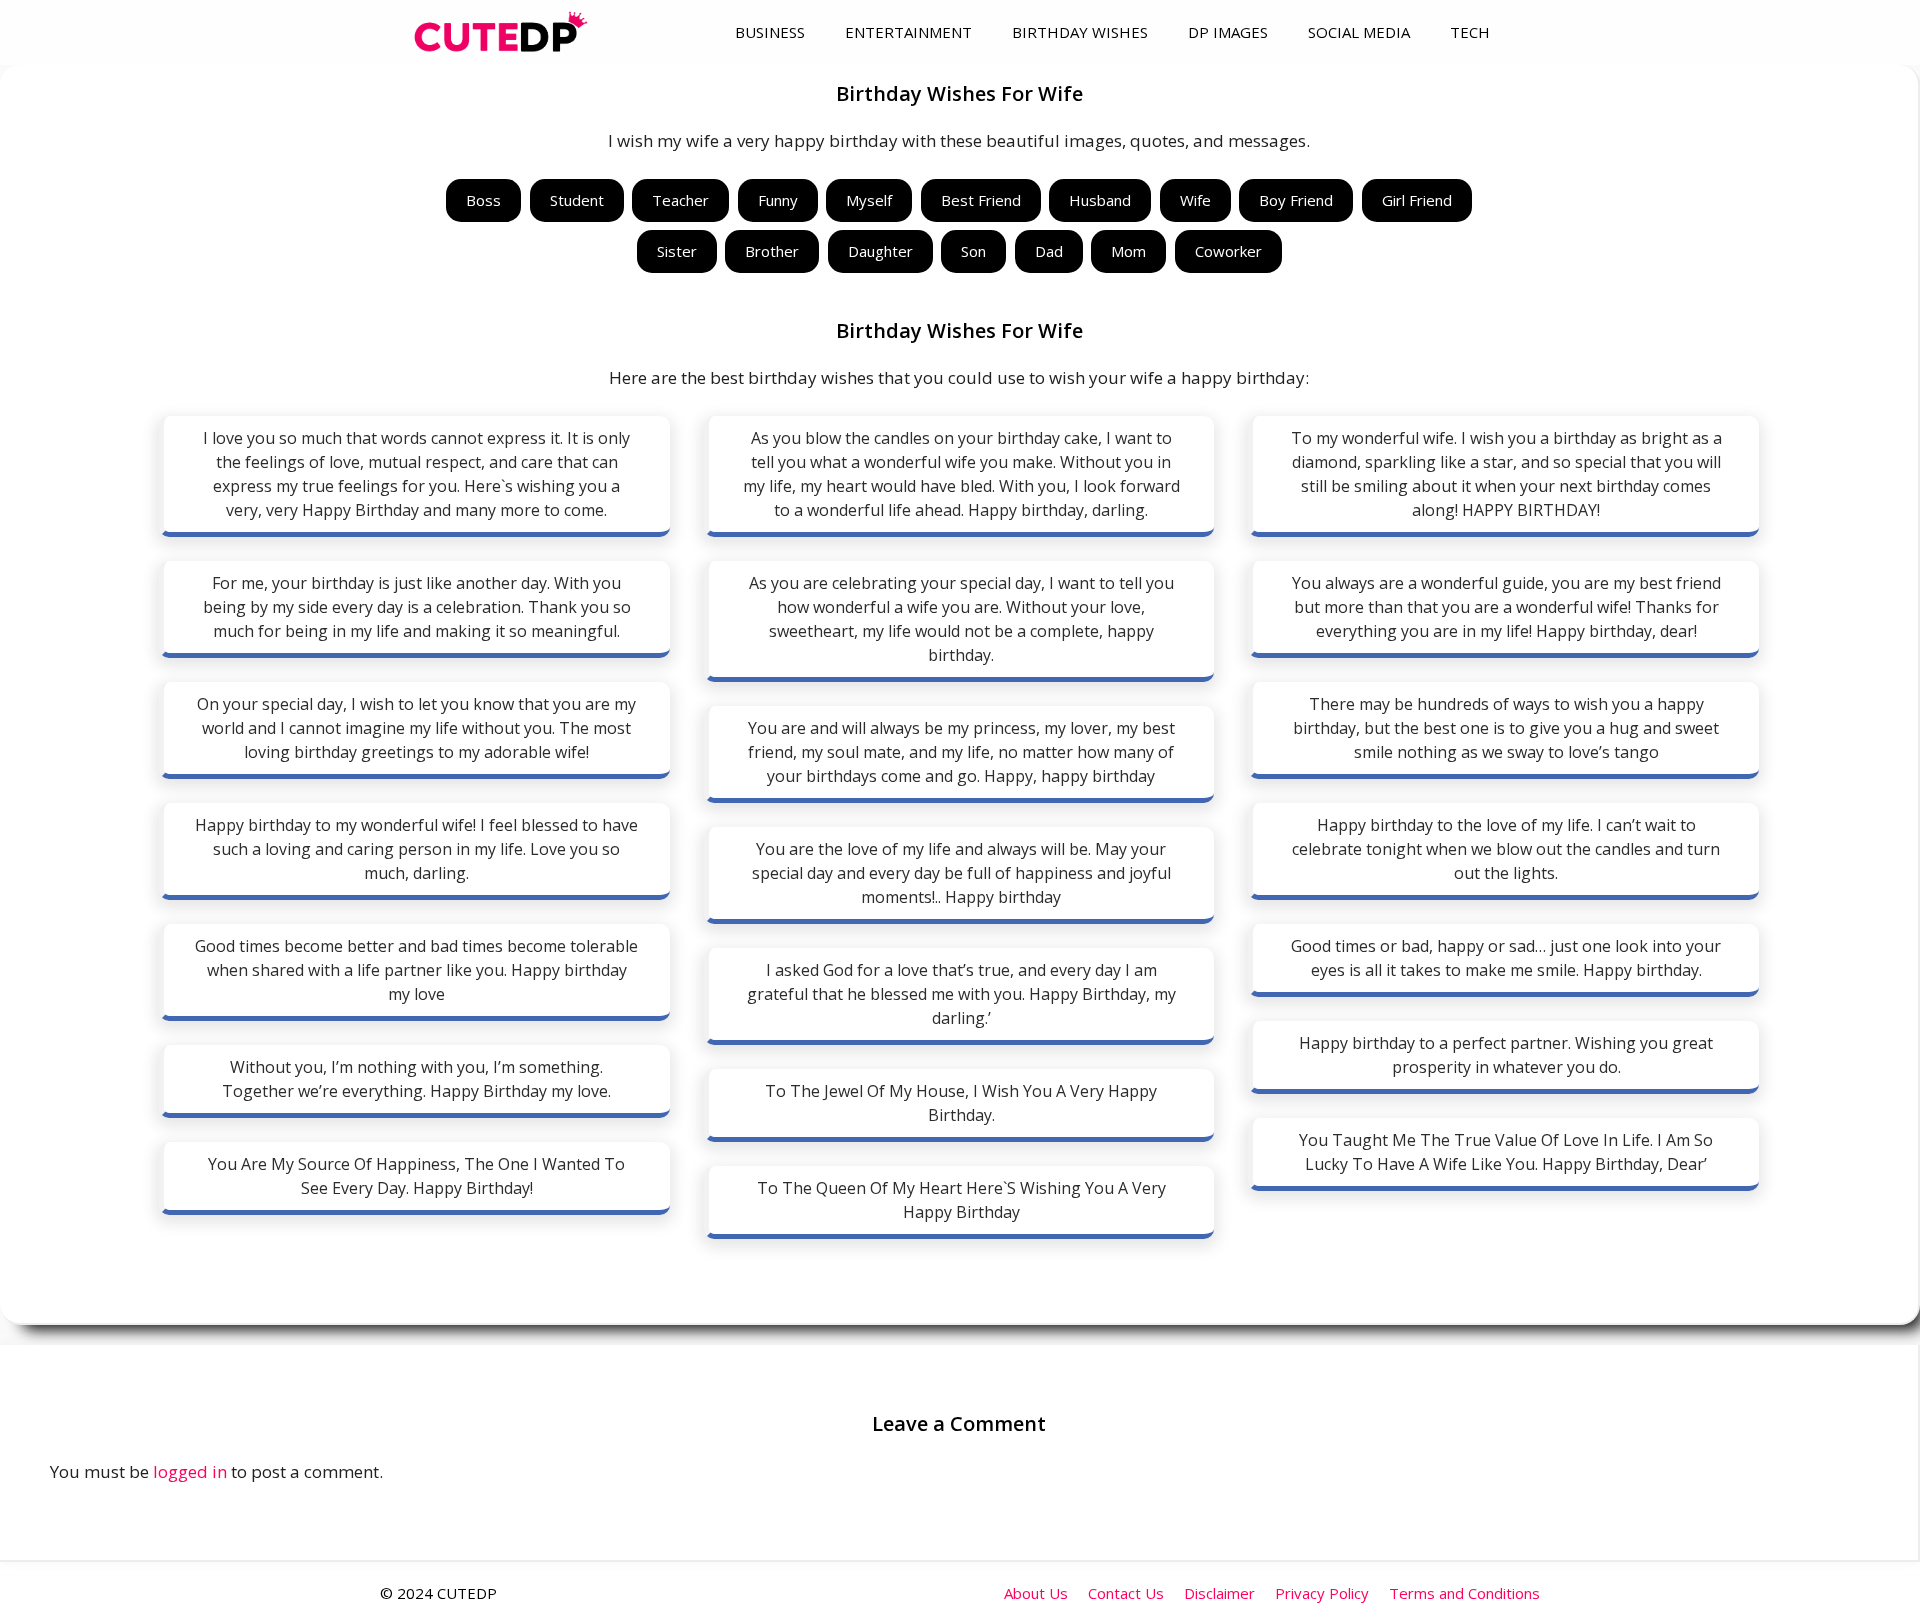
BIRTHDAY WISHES (1080, 32)
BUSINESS (770, 32)
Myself (869, 200)
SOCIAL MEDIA (1359, 32)
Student (577, 200)
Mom (1128, 251)
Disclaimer (1219, 1593)
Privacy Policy (1322, 1593)
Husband (1100, 200)
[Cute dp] (500, 32)
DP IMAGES (1228, 32)
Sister (677, 251)
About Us (1036, 1593)
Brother (772, 251)
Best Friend (981, 200)
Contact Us (1126, 1593)
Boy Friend (1296, 200)
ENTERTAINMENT (908, 32)
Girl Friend (1417, 200)
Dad (1049, 251)
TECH (1470, 32)
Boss (483, 200)
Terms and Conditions (1464, 1593)
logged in (190, 1471)
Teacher (680, 200)
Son (973, 251)
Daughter (880, 251)
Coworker (1228, 251)
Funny (778, 200)
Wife (1195, 200)
